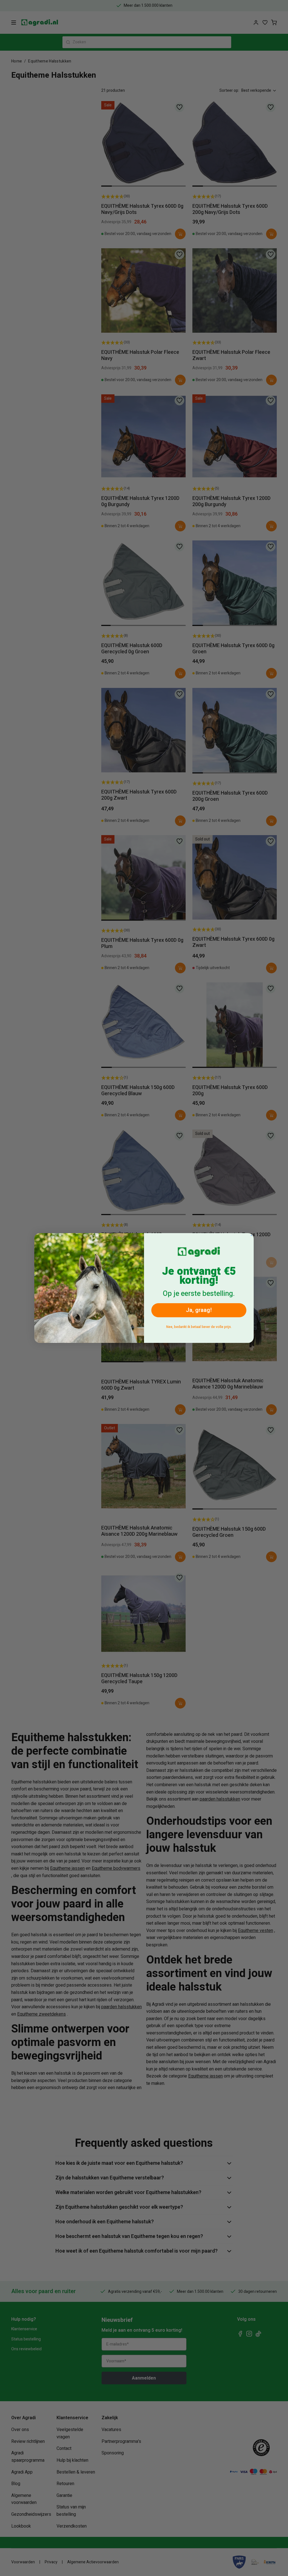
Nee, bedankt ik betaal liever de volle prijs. (199, 1327)
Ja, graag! (199, 1310)
